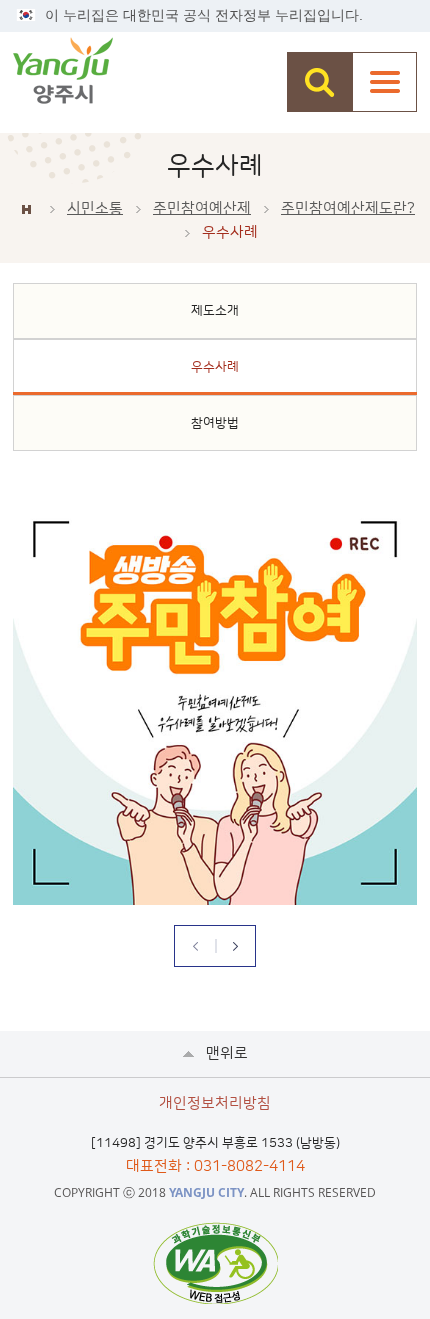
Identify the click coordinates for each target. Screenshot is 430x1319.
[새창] (215, 1263)
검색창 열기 (319, 82)
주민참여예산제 (202, 208)
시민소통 (95, 208)
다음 (235, 946)
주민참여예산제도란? (348, 208)
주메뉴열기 (384, 82)
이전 (195, 946)
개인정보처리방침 (215, 1103)
